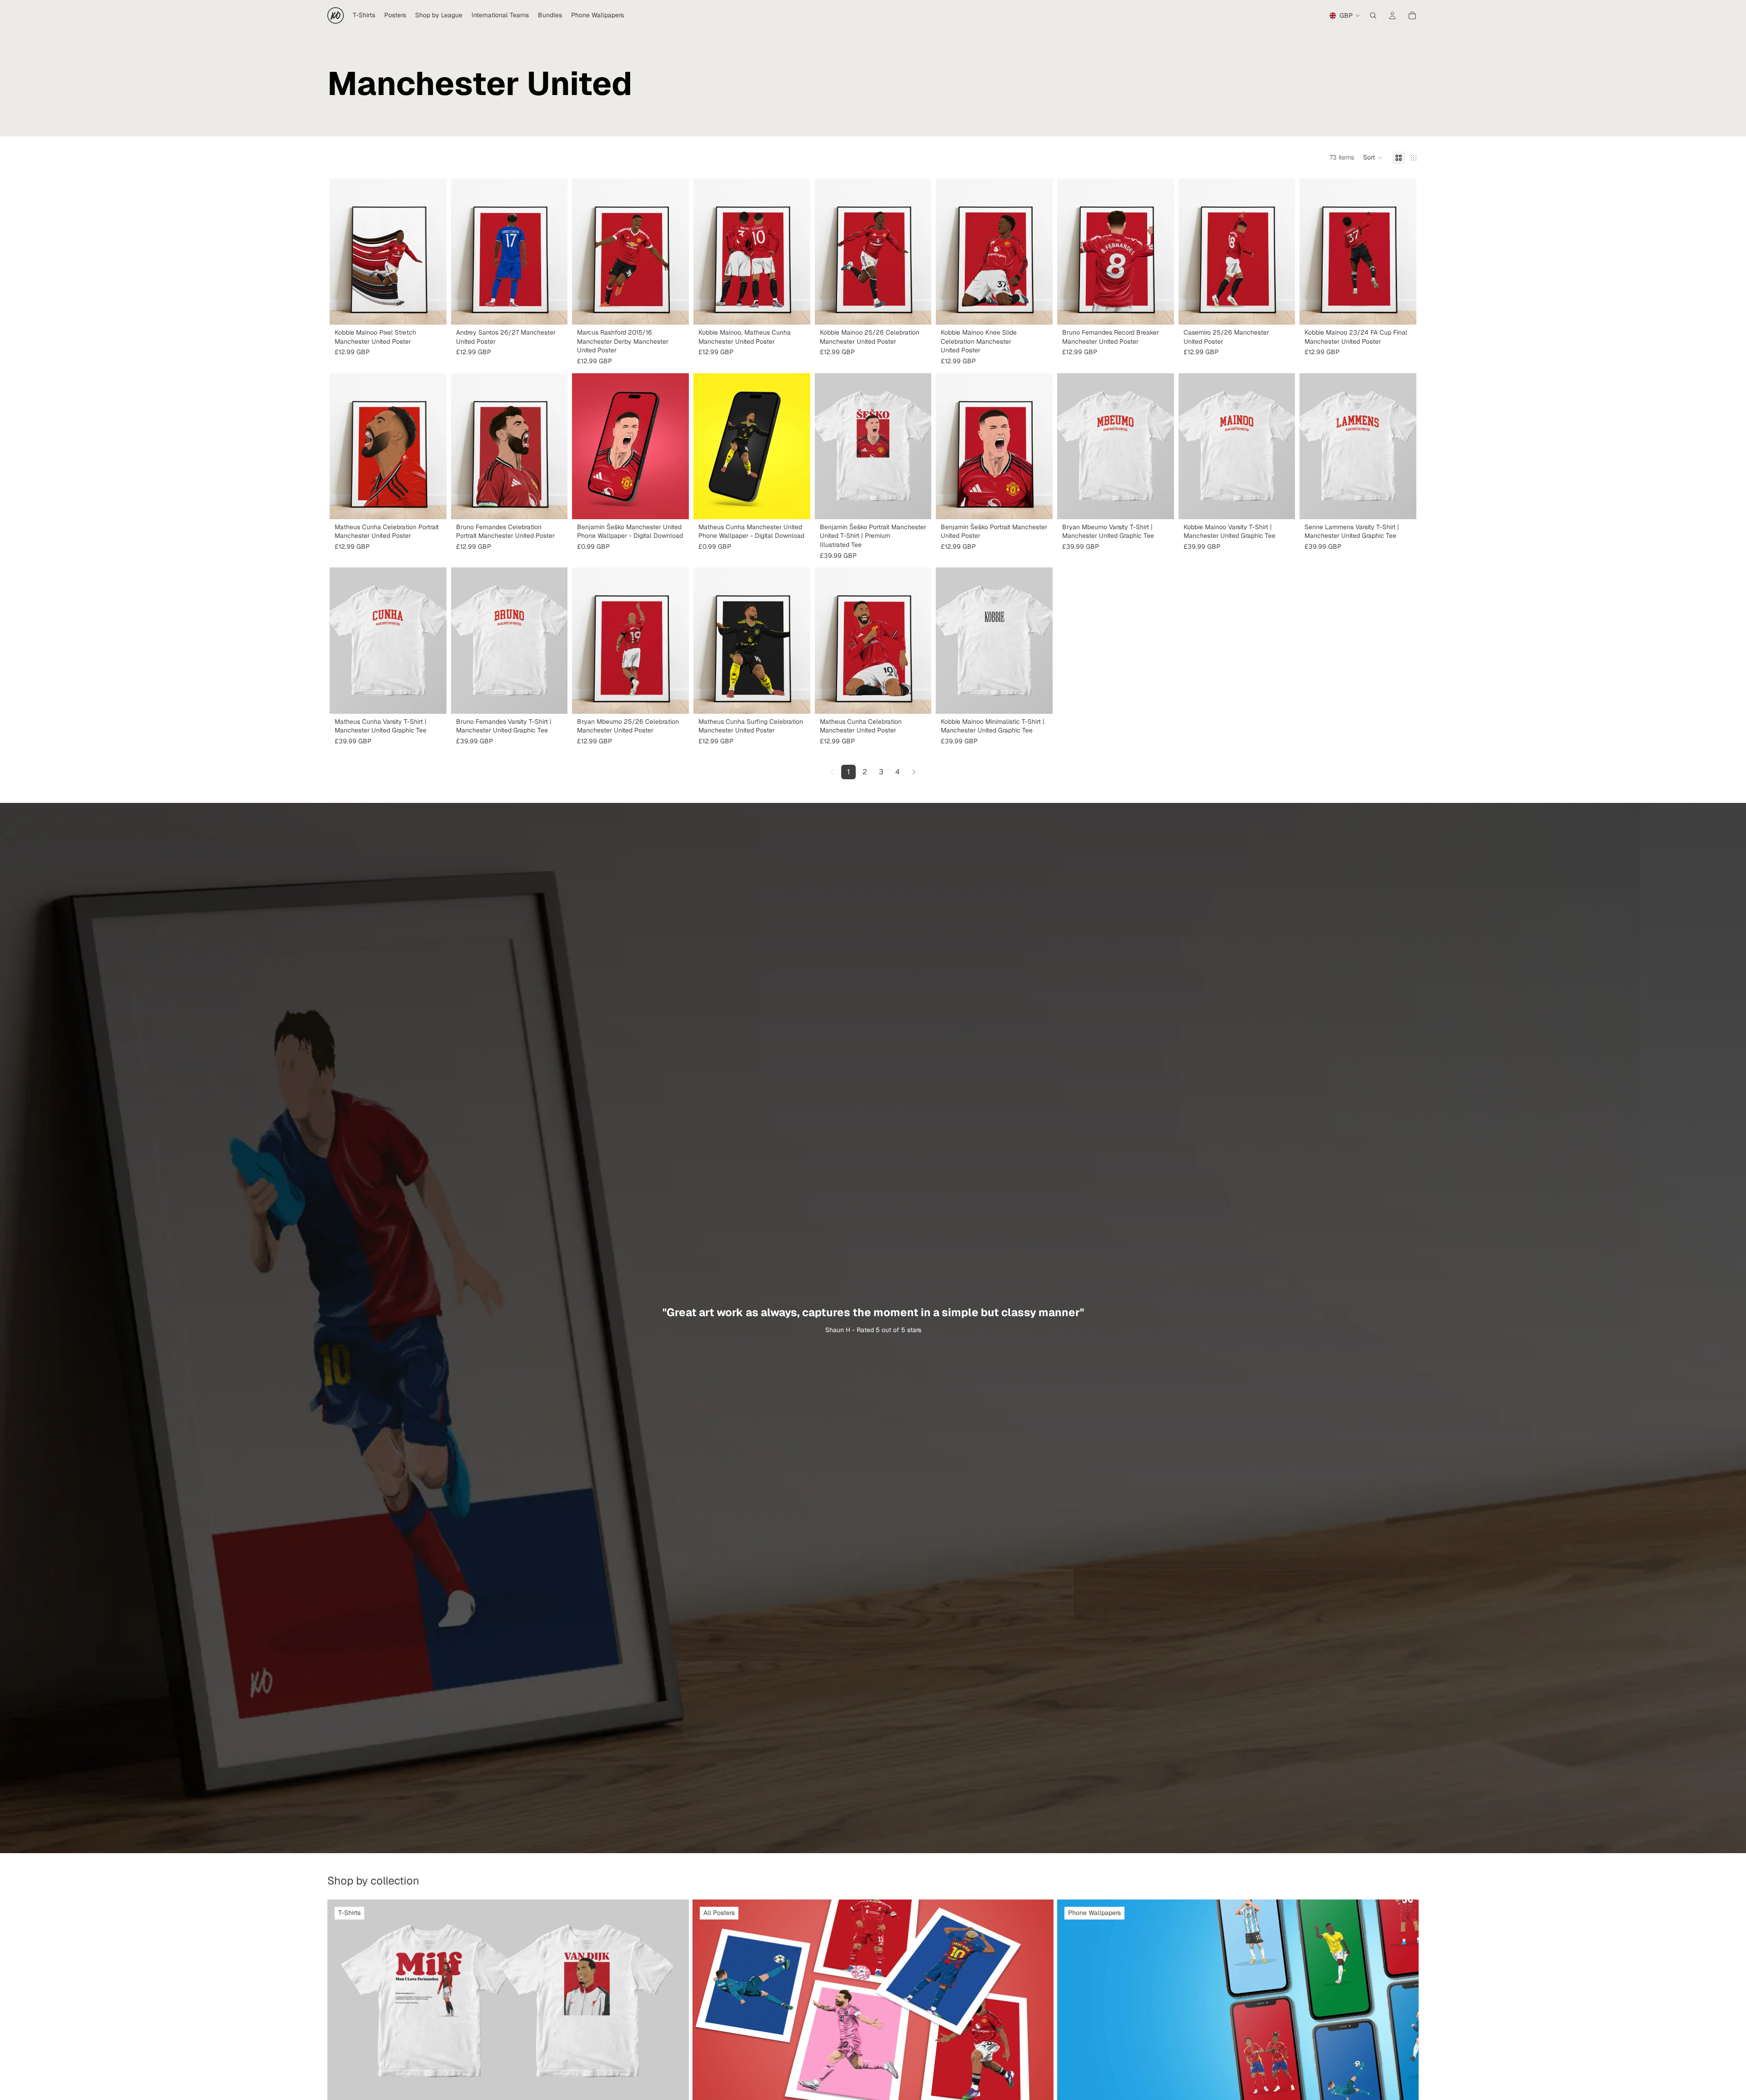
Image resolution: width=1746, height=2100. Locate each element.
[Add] (675, 505)
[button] (1373, 158)
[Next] (914, 772)
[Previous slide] (707, 641)
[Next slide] (797, 641)
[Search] (1373, 15)
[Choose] (432, 311)
